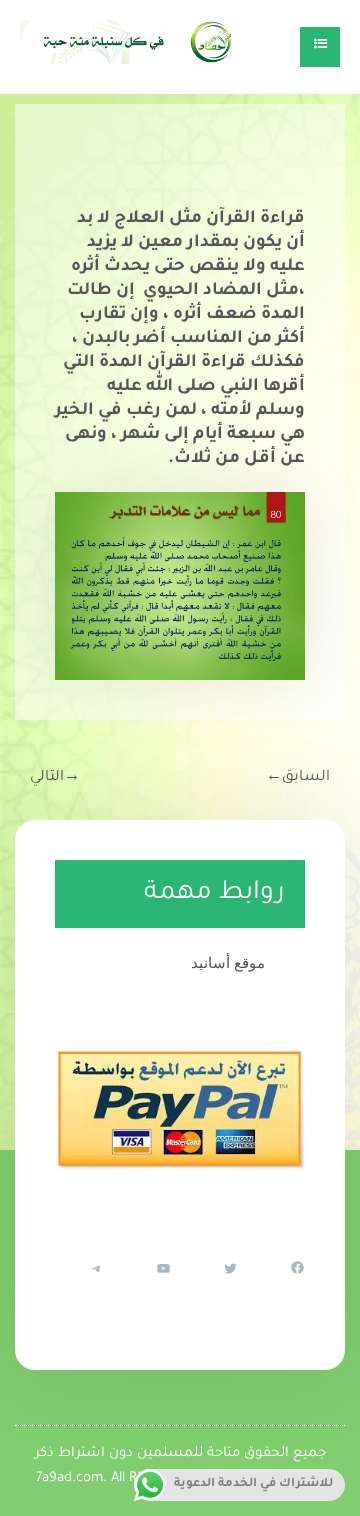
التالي (55, 778)
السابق (298, 778)
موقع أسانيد (228, 962)
